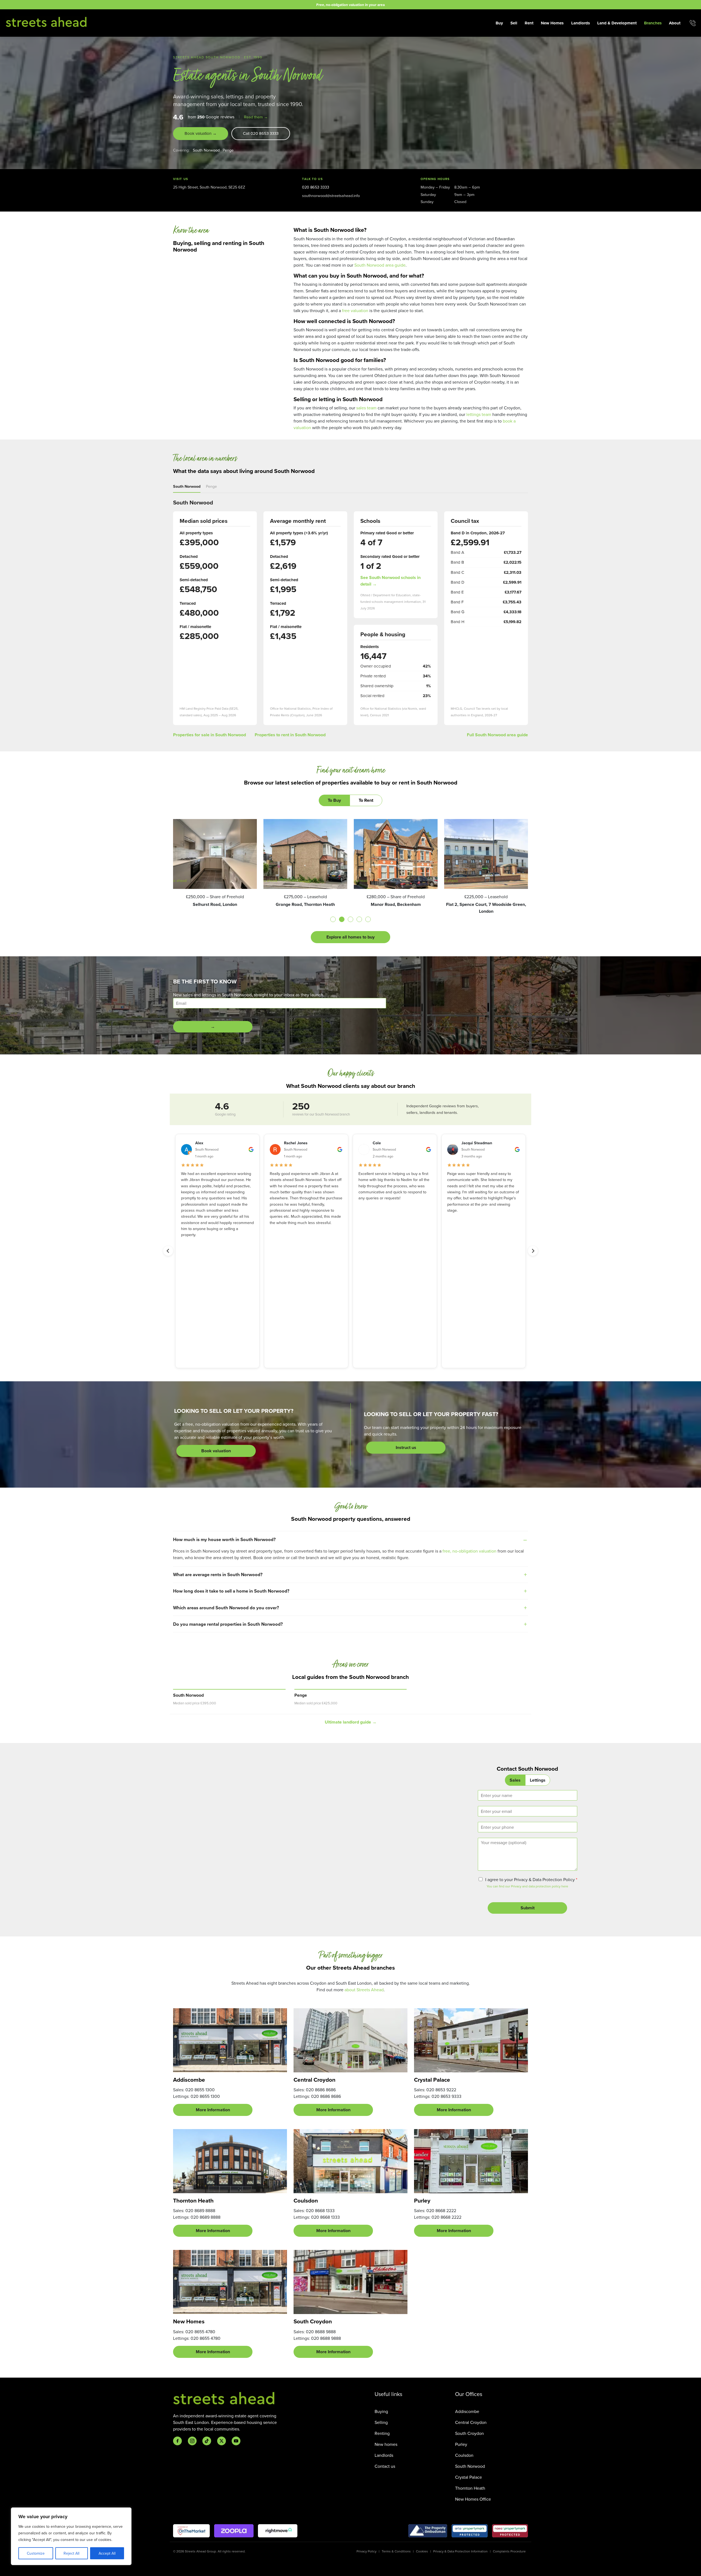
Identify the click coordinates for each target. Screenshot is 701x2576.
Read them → (256, 117)
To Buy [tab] (334, 800)
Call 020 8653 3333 (261, 133)
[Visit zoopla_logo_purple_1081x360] (234, 2531)
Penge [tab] (211, 486)
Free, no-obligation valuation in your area (350, 5)
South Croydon (469, 2433)
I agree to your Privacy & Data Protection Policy (531, 1879)
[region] (71, 2536)
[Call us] (693, 23)
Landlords (581, 23)
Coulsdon (464, 2455)
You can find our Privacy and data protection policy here (527, 1886)
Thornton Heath (470, 2488)
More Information (213, 2110)
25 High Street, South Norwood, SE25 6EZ (209, 187)
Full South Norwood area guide (497, 735)
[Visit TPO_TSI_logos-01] (428, 2531)
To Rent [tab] (366, 800)
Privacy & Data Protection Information (460, 2551)
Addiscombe (467, 2411)
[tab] (333, 919)
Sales (515, 1780)
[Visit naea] (510, 2531)
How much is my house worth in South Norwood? (224, 1539)
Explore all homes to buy (350, 937)
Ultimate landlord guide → (351, 1722)
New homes (386, 2444)
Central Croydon (471, 2422)
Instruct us (406, 1447)
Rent (529, 23)
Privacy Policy (367, 2551)
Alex (199, 1143)
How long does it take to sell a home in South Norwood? (231, 1591)
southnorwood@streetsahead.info (331, 196)
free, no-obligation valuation (469, 1551)
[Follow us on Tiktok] (207, 2441)
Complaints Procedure (509, 2551)
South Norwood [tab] (187, 486)
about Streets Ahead (364, 1990)
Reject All (71, 2553)
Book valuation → (201, 133)
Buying (381, 2411)
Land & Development (617, 23)
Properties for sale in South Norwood (209, 735)
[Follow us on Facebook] (177, 2441)
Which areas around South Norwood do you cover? (226, 1608)
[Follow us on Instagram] (192, 2441)
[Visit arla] (470, 2531)
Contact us (385, 2466)
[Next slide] (533, 1251)
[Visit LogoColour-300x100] (278, 2531)
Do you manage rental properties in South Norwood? (228, 1624)
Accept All (107, 2553)
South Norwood (206, 150)
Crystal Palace (469, 2477)
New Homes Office (473, 2499)
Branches (653, 23)
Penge (228, 150)
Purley (461, 2444)
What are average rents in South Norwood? (218, 1574)
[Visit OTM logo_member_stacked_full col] (191, 2531)
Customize (36, 2553)
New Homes (552, 23)
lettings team (479, 414)
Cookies (422, 2551)
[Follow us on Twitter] (222, 2441)
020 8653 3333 (316, 187)
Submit (528, 1908)
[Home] (47, 22)
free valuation (355, 310)
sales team (366, 408)
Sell (514, 23)
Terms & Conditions (396, 2551)
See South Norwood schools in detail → (390, 581)
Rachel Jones (296, 1143)
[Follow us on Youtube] (236, 2441)
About (675, 23)
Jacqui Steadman (477, 1143)
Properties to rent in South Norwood (290, 735)
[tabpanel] (350, 881)
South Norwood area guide (380, 265)
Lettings (538, 1780)
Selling (381, 2422)
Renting (382, 2433)
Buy (499, 23)
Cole (377, 1143)
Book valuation (216, 1451)
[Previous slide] (168, 1251)
